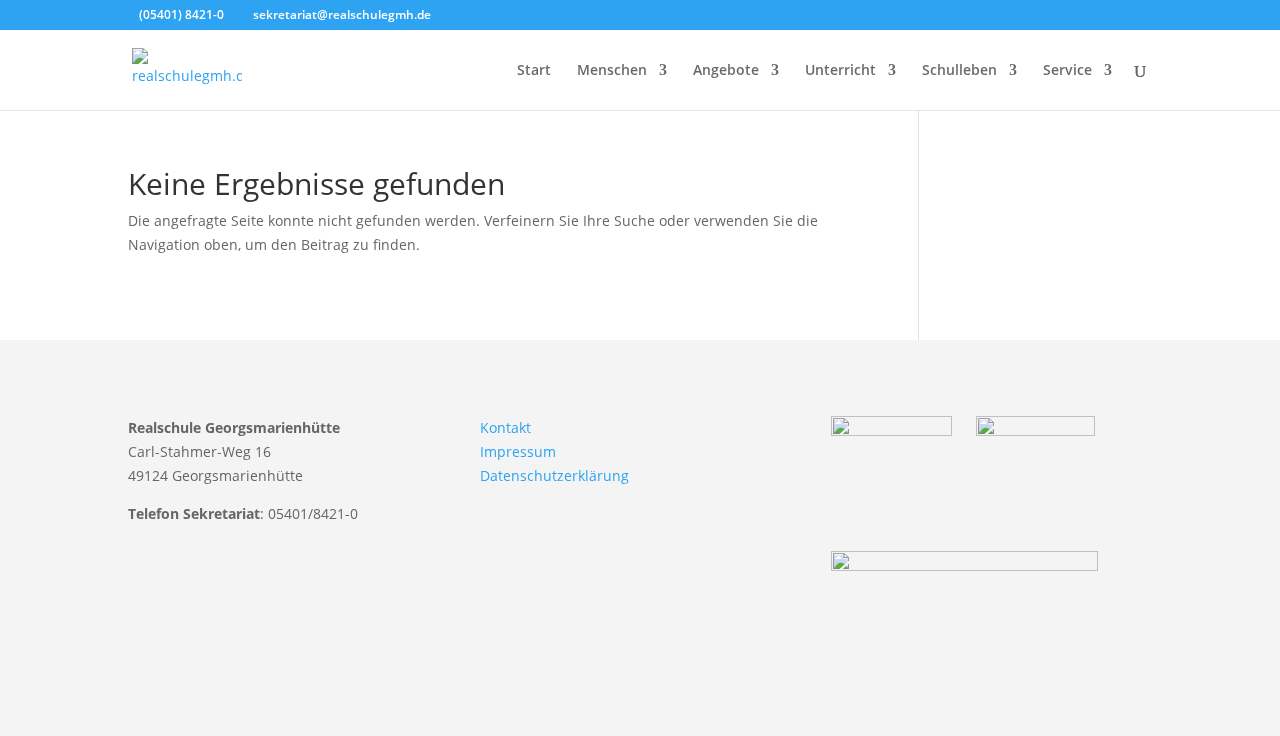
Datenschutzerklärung (554, 475)
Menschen (612, 71)
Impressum (518, 451)
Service (1067, 71)
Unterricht (840, 71)
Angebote (726, 71)
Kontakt (505, 427)
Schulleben (959, 71)
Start (534, 71)
